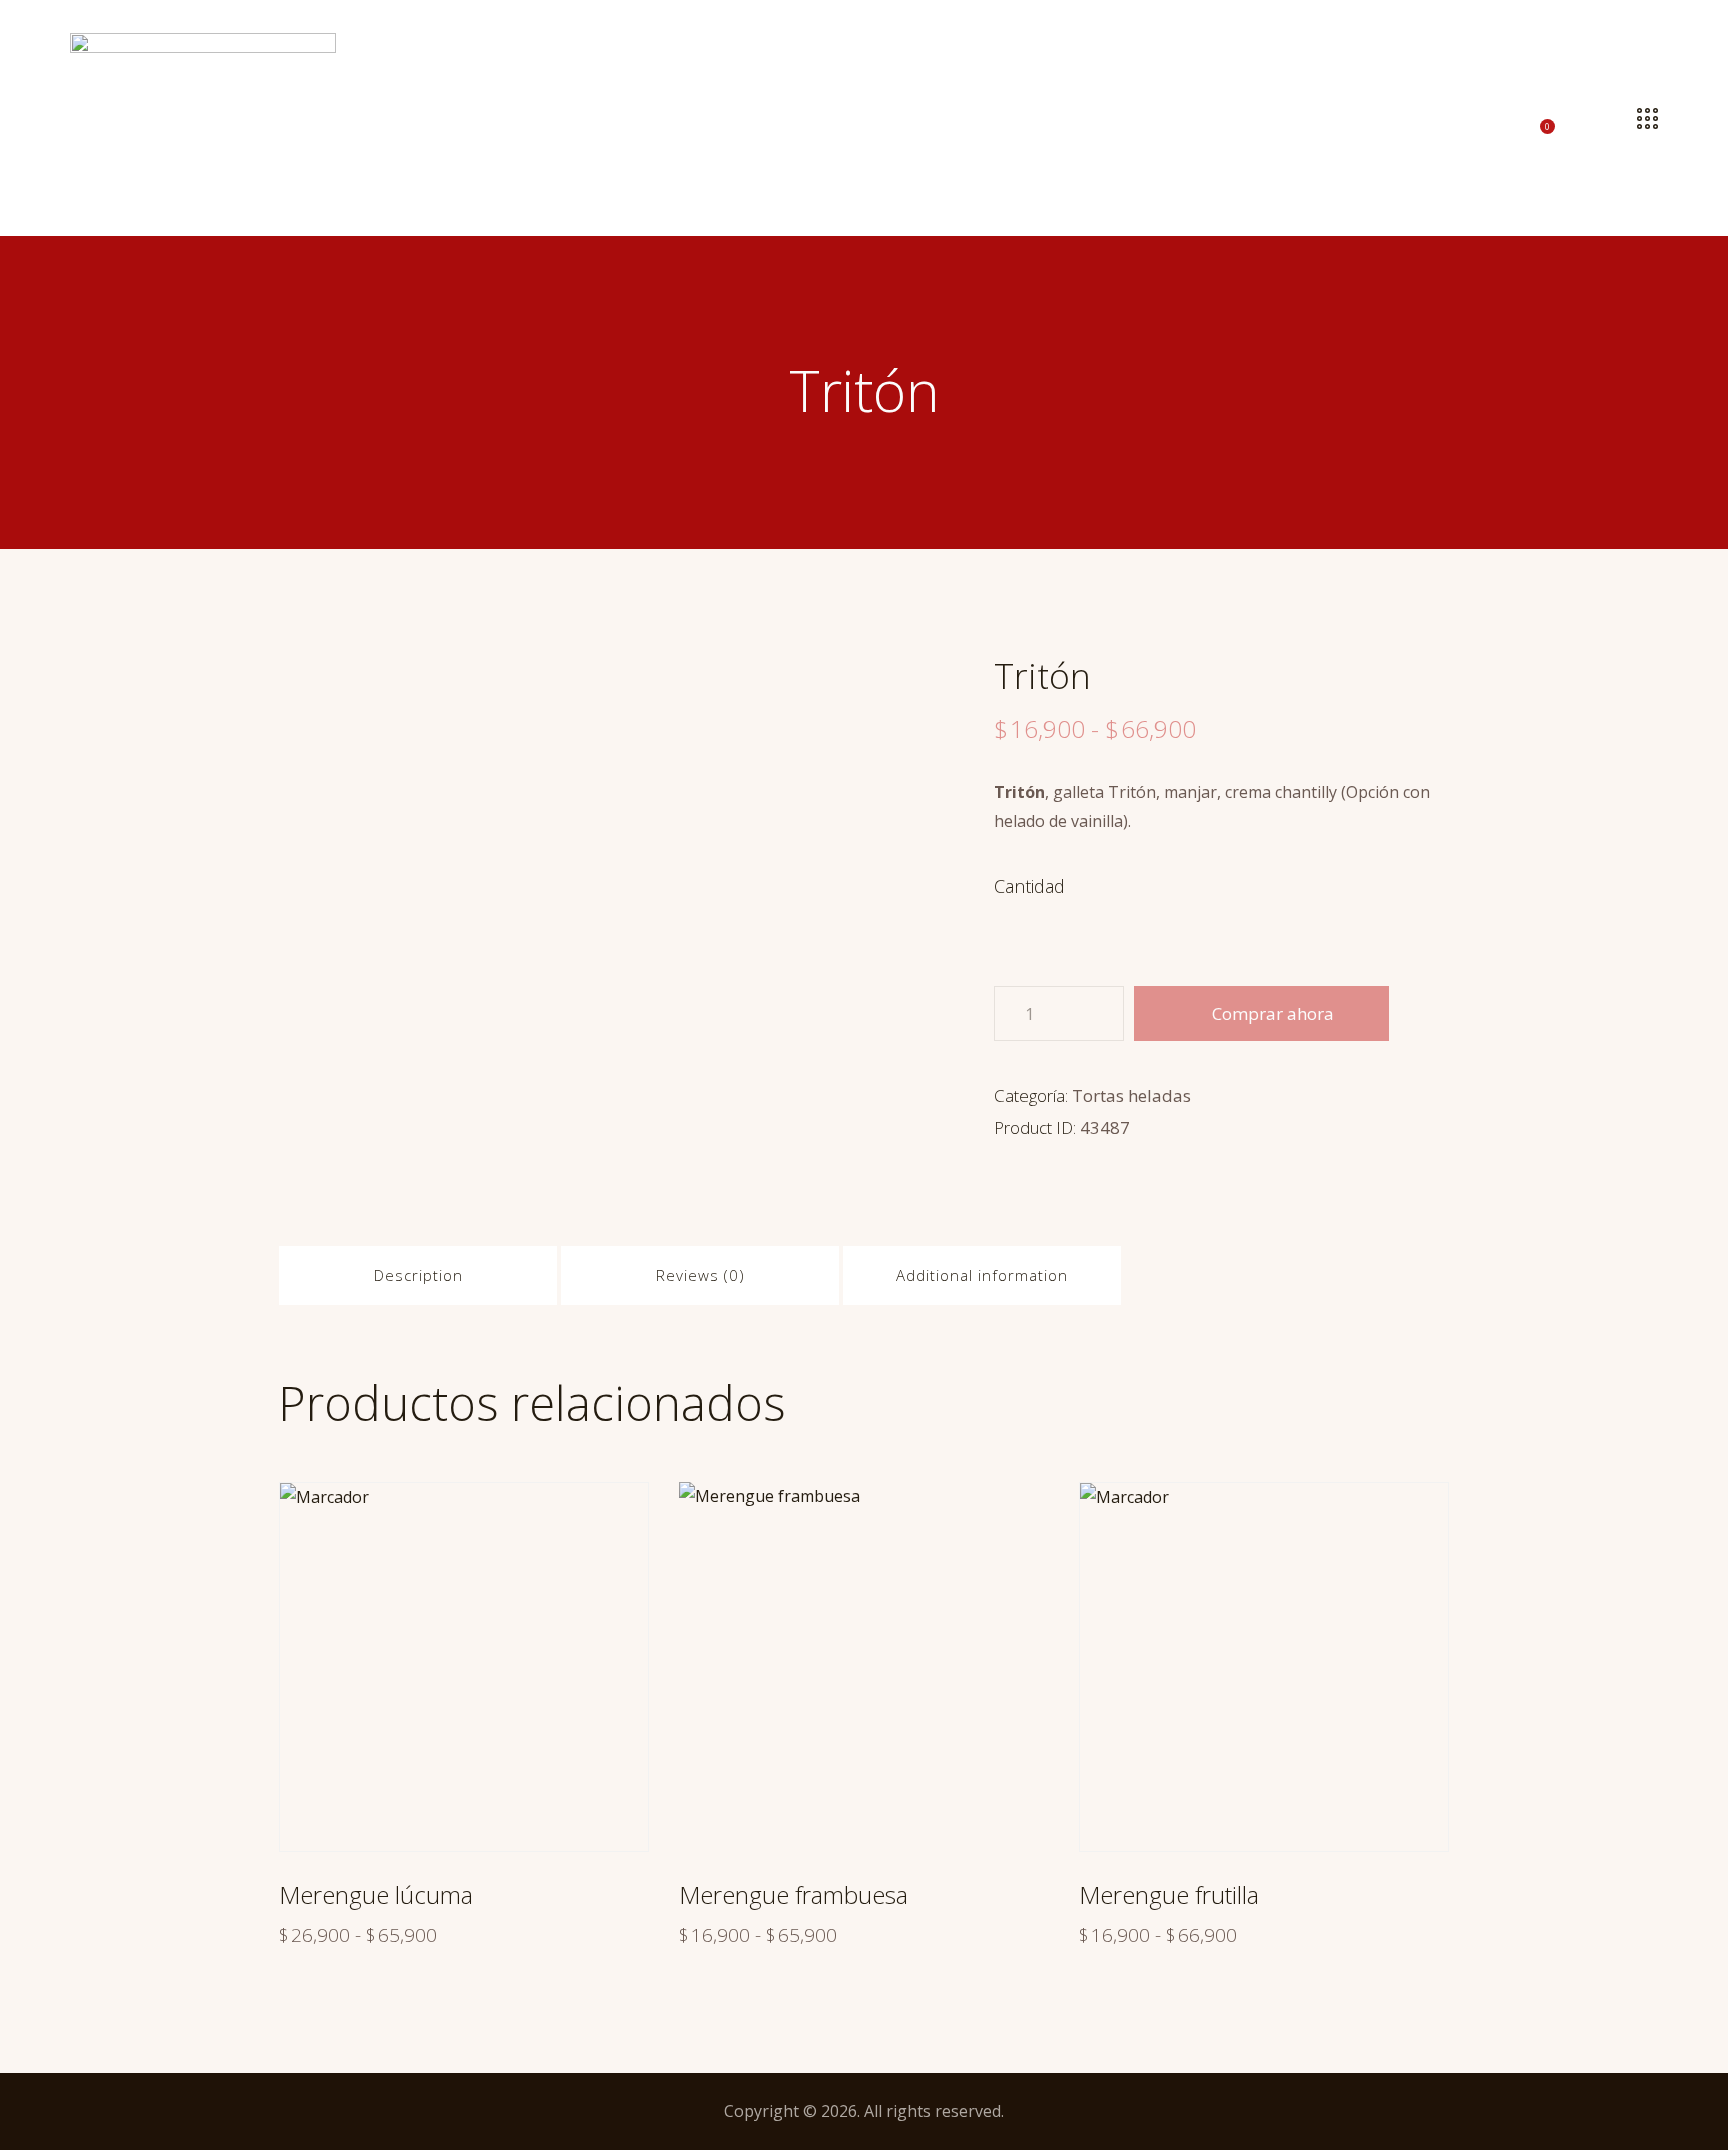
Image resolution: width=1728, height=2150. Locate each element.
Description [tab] (418, 1275)
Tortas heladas (1131, 1095)
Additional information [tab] (982, 1275)
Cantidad (1029, 886)
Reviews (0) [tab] (700, 1275)
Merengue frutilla (1169, 1894)
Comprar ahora (1273, 1013)
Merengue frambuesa (793, 1894)
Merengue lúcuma (376, 1894)
